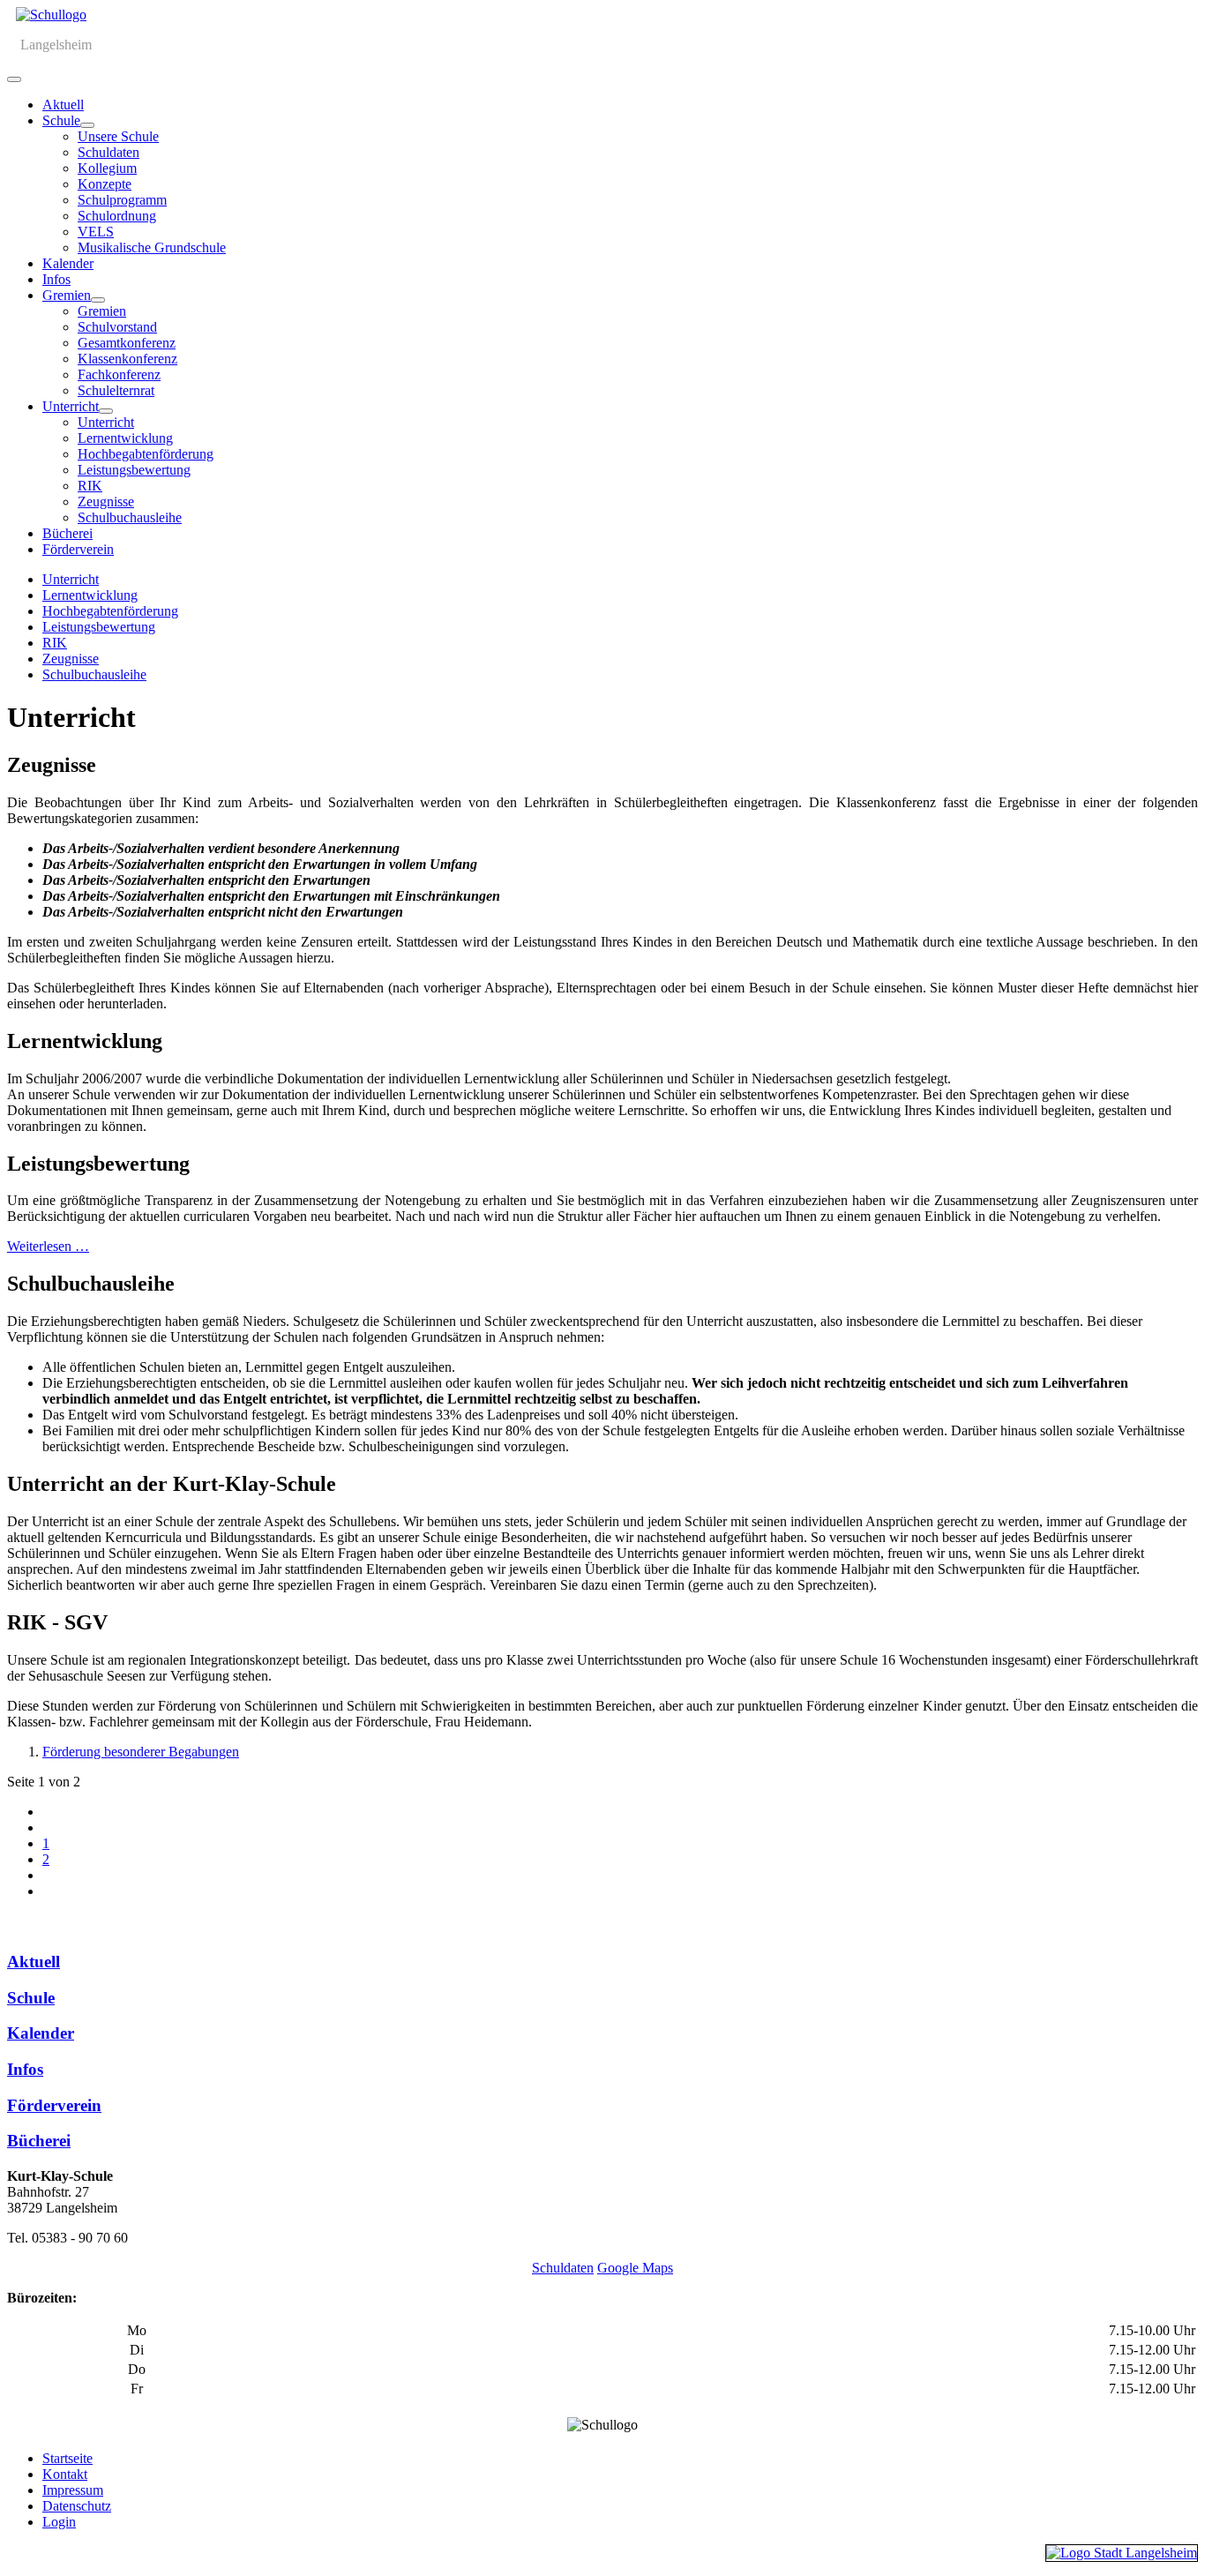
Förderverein (78, 549)
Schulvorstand (117, 327)
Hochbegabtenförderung (146, 454)
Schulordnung (117, 216)
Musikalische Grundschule (152, 247)
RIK (90, 486)
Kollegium (107, 168)
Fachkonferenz (119, 374)
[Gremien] (98, 300)
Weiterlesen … (48, 1246)
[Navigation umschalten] (14, 79)
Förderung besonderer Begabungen (141, 1752)
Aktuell (63, 105)
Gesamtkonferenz (127, 343)
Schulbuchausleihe (130, 517)
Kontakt (65, 2474)
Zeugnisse (106, 502)
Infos (56, 279)
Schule (61, 120)
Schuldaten (109, 152)
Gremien (67, 295)
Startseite (67, 2458)
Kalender (68, 263)
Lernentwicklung (125, 438)
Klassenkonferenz (127, 359)
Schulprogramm (122, 200)
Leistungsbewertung (134, 470)
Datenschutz (77, 2506)
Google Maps (635, 2268)
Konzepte (105, 184)
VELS (96, 232)
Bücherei (67, 533)
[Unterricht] (106, 411)
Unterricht (71, 406)
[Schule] (87, 125)
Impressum (73, 2490)
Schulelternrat (116, 390)
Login (59, 2522)
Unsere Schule (118, 136)
